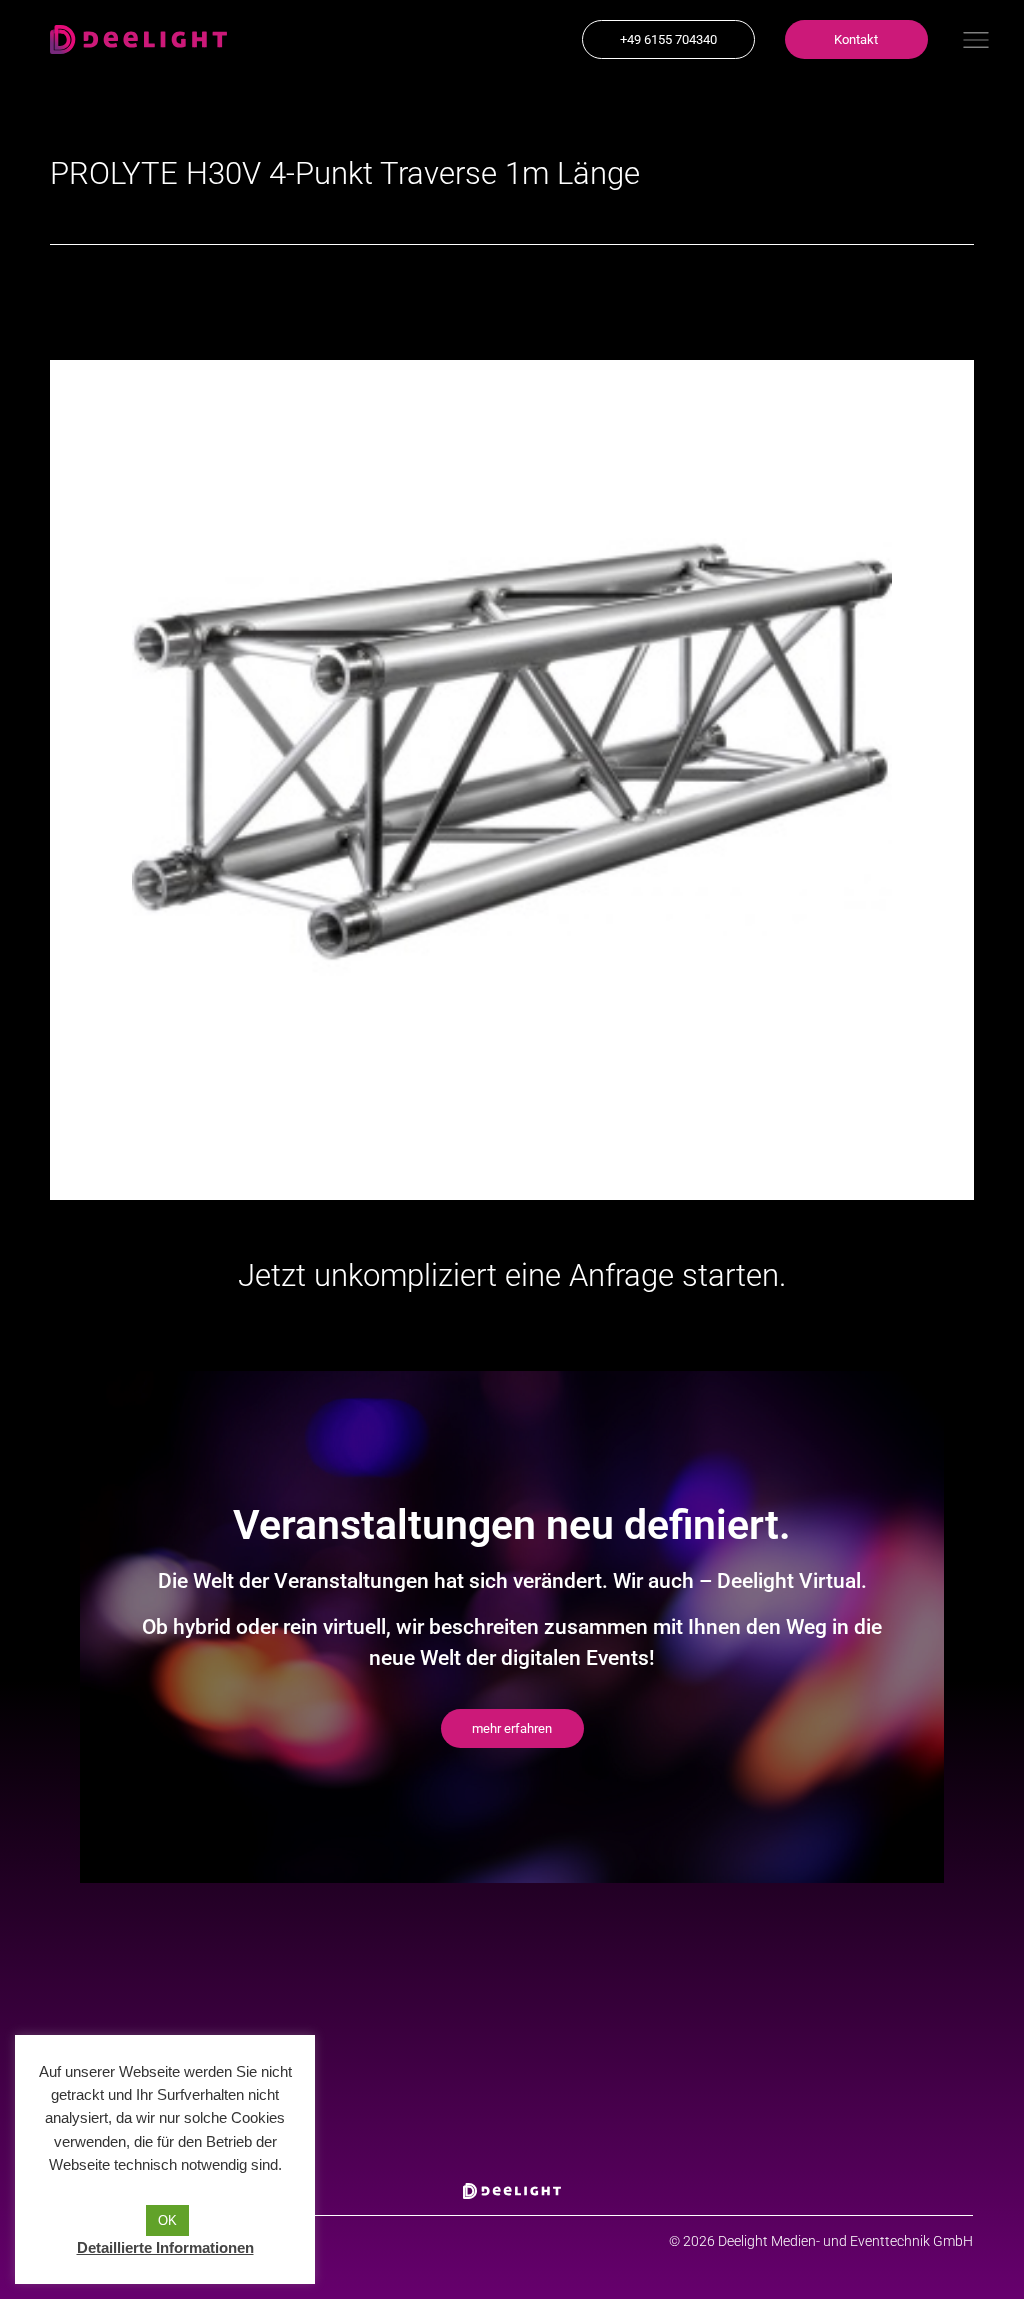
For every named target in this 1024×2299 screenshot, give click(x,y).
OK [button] (167, 2220)
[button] (668, 39)
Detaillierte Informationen (165, 2247)
